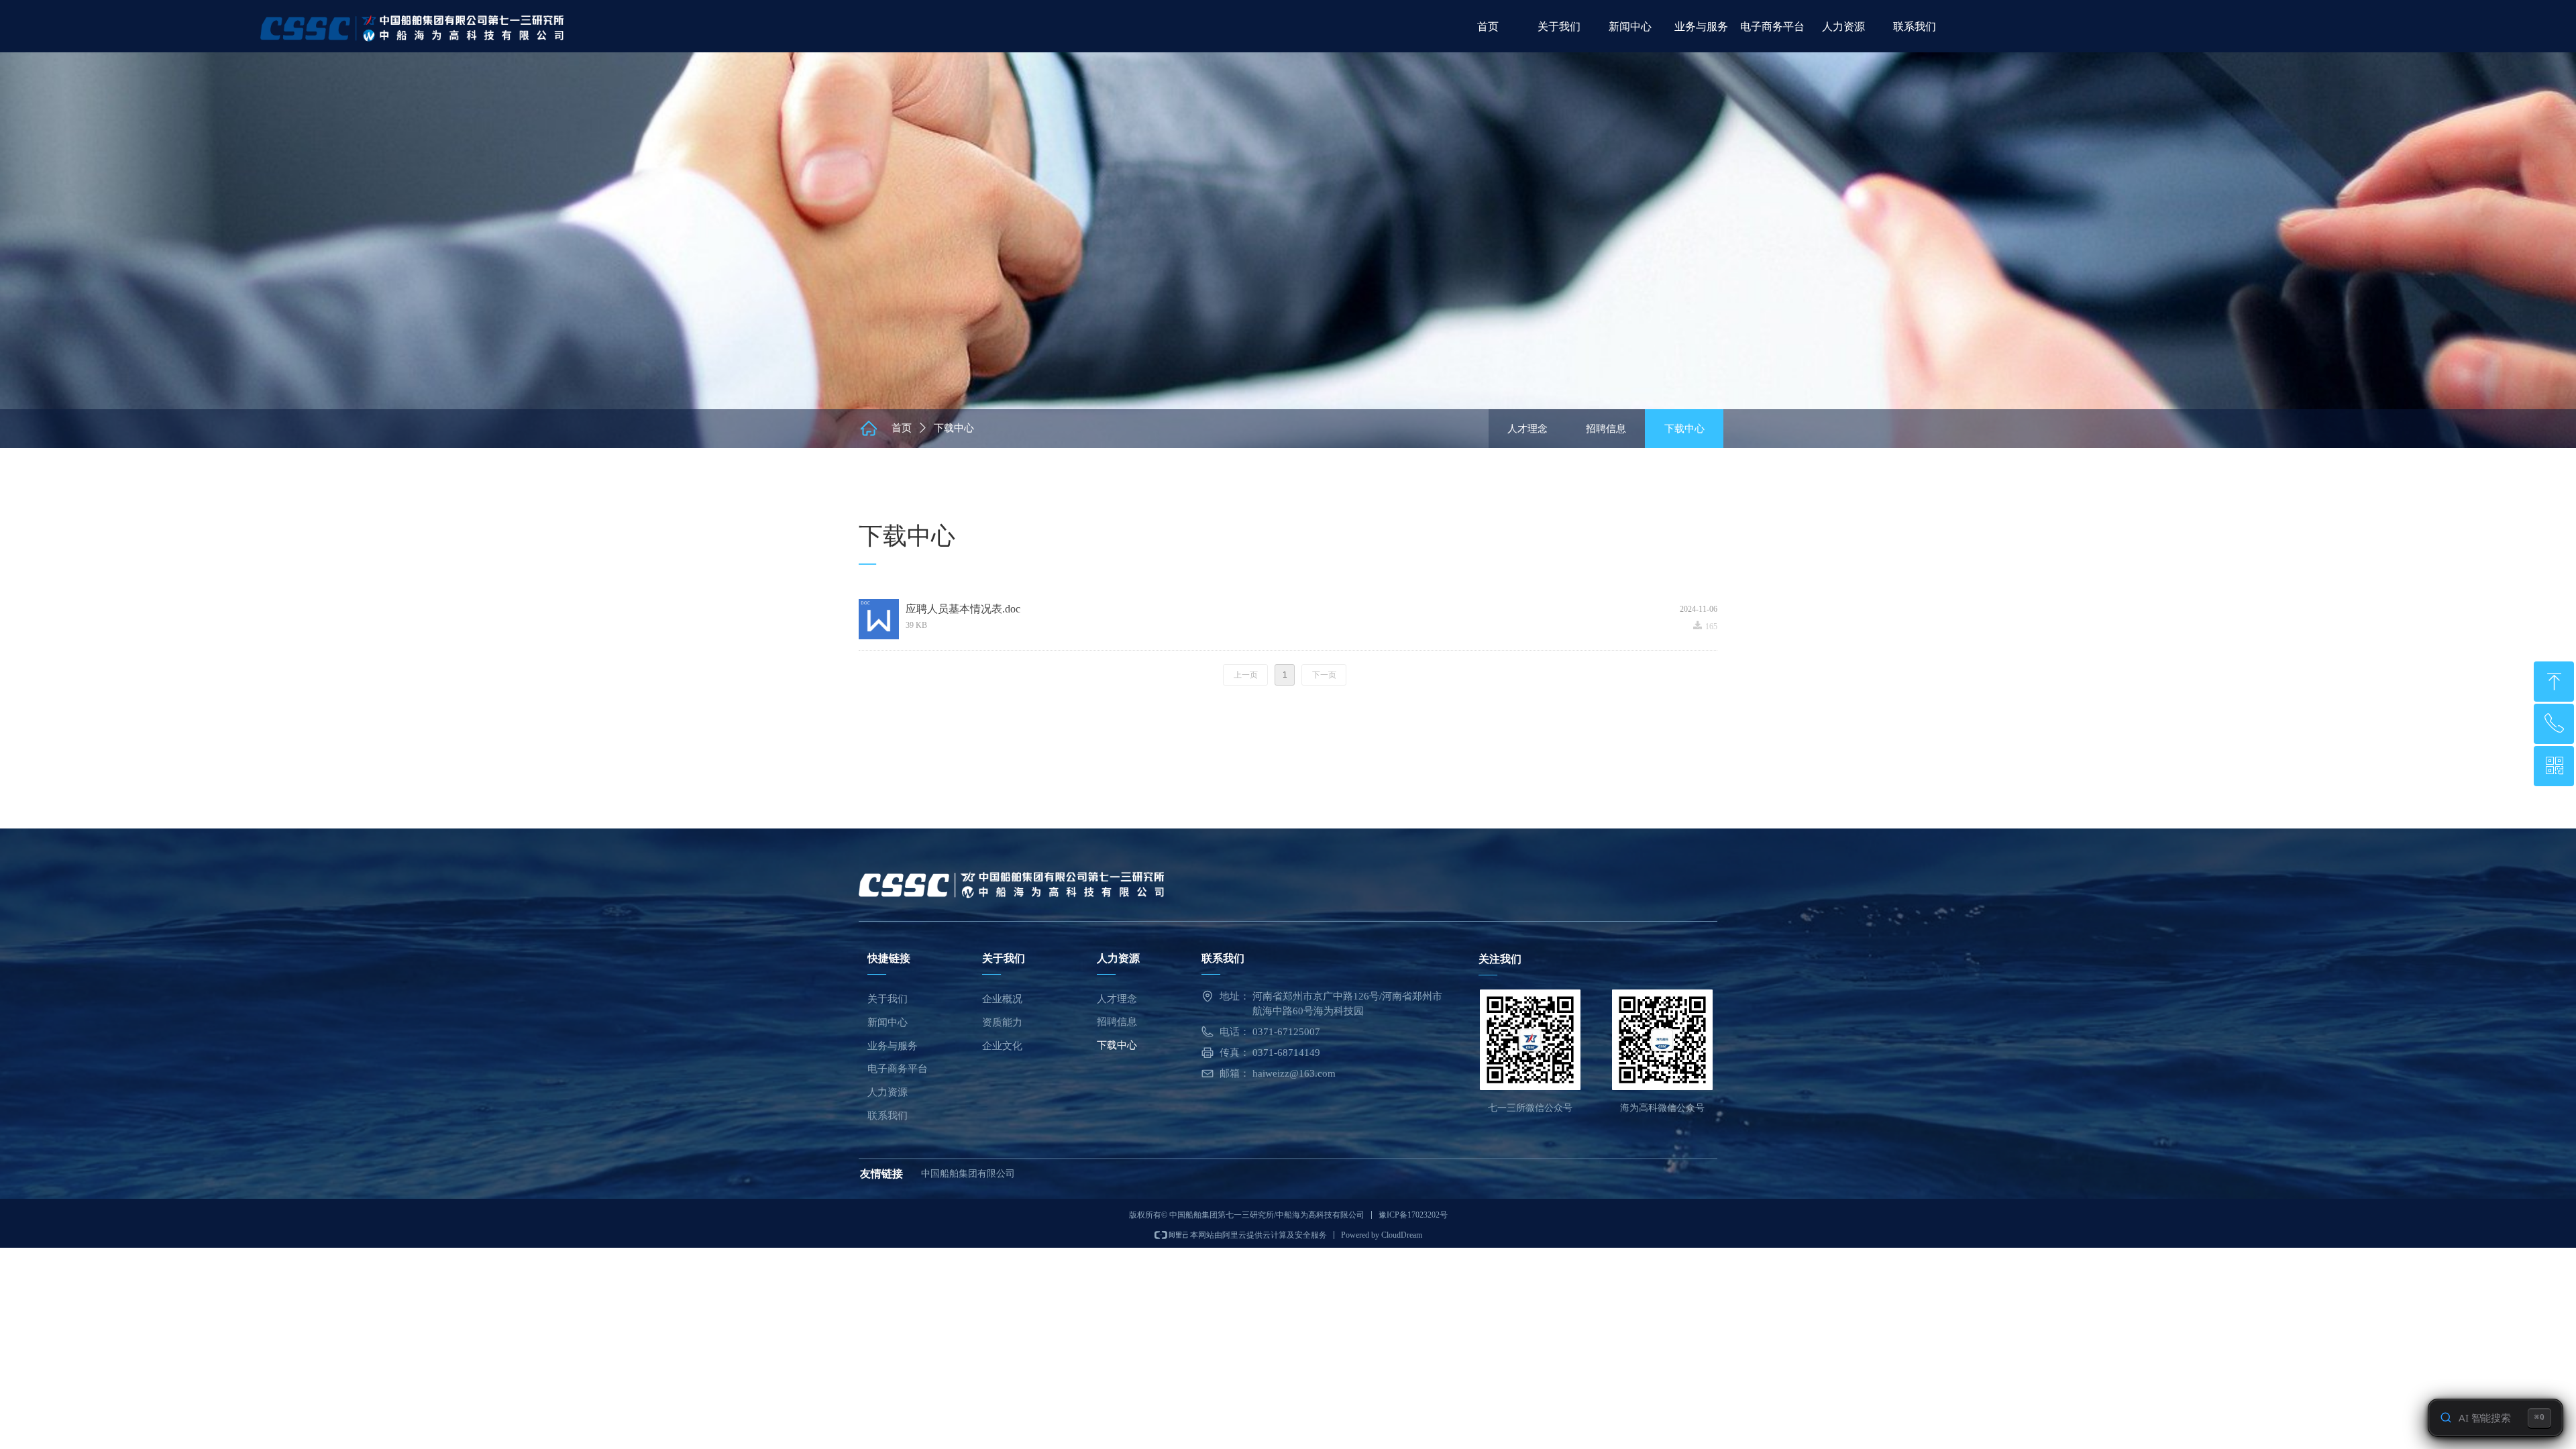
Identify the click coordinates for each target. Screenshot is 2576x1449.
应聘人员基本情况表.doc (963, 609)
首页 (902, 428)
